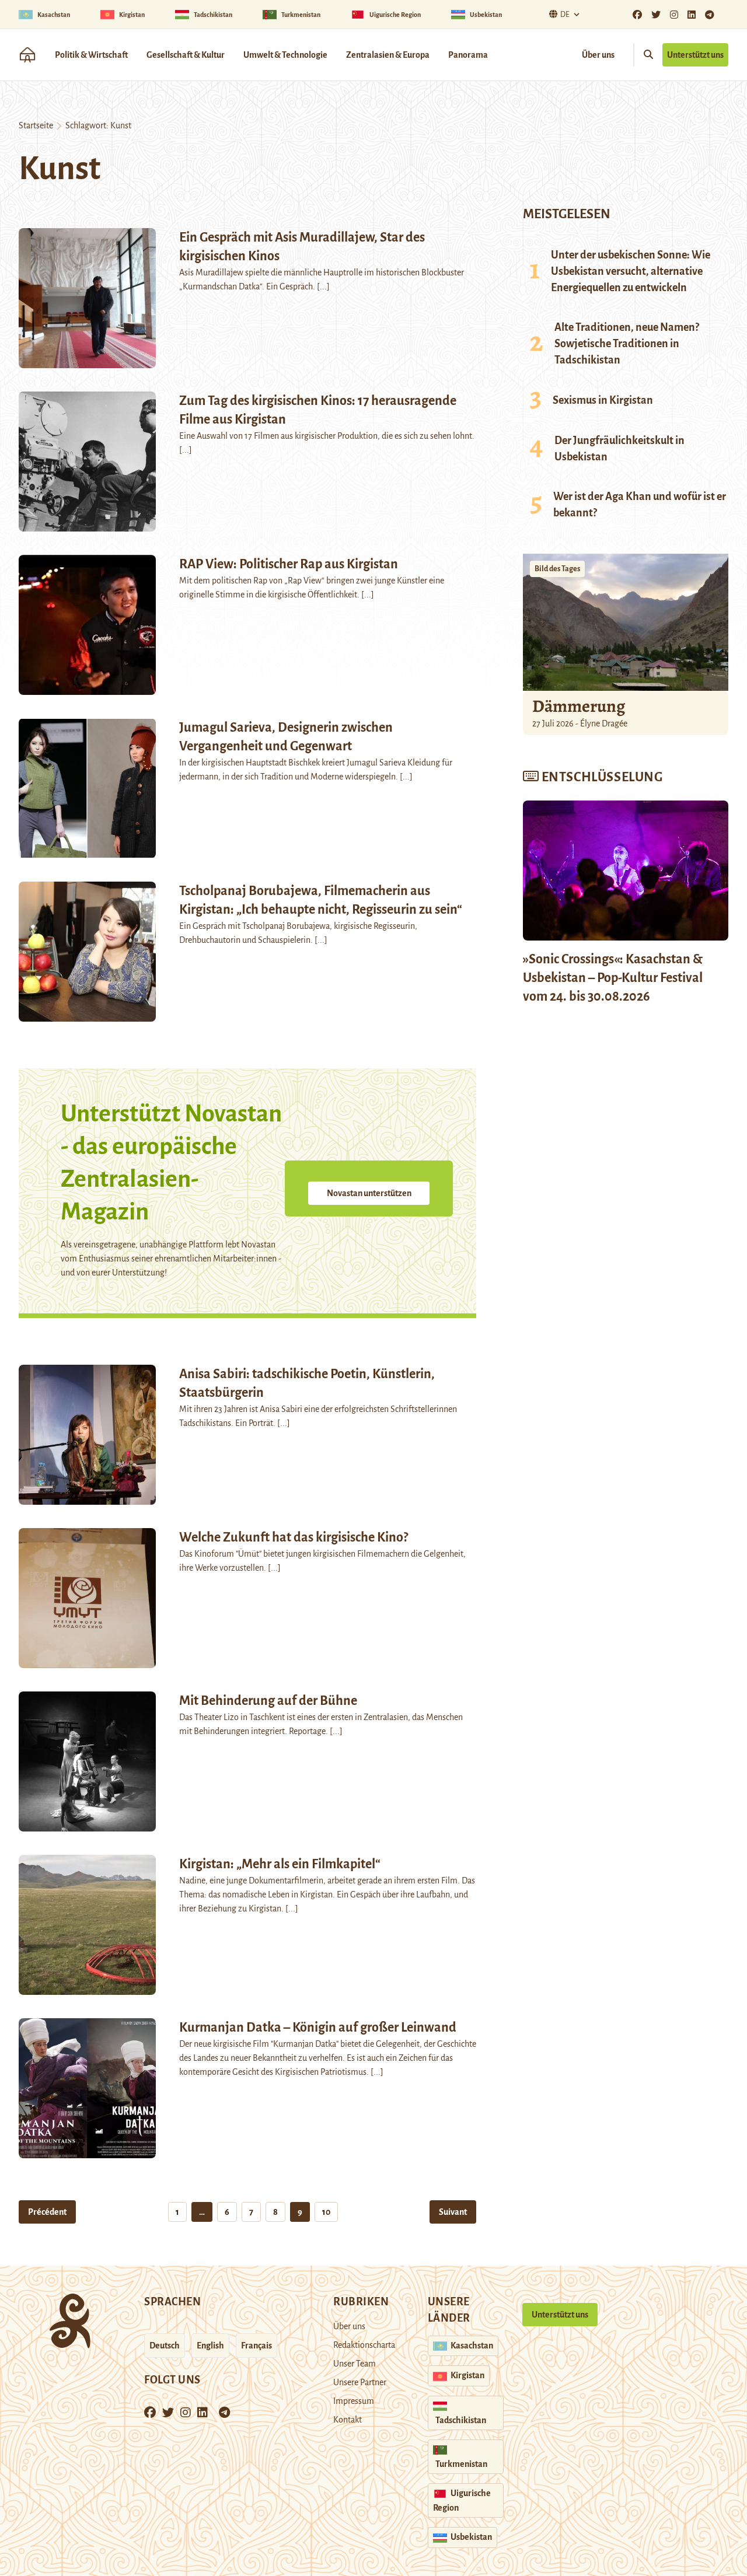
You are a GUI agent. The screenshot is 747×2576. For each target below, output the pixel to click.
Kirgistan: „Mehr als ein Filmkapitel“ (280, 1864)
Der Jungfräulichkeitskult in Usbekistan (619, 449)
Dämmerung (579, 706)
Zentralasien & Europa (388, 55)
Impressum (354, 2401)
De (565, 15)
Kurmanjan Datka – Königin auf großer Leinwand (318, 2028)
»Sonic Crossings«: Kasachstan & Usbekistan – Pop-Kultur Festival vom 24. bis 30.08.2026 (613, 978)
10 (326, 2212)
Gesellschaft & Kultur (186, 55)
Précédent (47, 2212)
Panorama (468, 55)
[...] (323, 286)
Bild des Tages (557, 569)
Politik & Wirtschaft (91, 55)
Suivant (453, 2212)
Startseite (36, 125)
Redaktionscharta (364, 2345)
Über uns (598, 55)
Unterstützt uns (695, 55)
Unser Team (355, 2364)
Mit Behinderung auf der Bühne (268, 1701)
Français (256, 2346)
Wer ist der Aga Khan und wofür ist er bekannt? (640, 505)
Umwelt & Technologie (285, 55)
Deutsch (165, 2346)
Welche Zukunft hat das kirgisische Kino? (294, 1537)
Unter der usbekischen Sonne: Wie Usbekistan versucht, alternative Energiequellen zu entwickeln (631, 271)
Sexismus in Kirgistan (603, 400)
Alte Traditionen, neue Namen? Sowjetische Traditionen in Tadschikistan (627, 344)
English (210, 2346)
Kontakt (348, 2420)
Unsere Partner (360, 2382)
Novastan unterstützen (369, 1193)
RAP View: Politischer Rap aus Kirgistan (289, 564)
